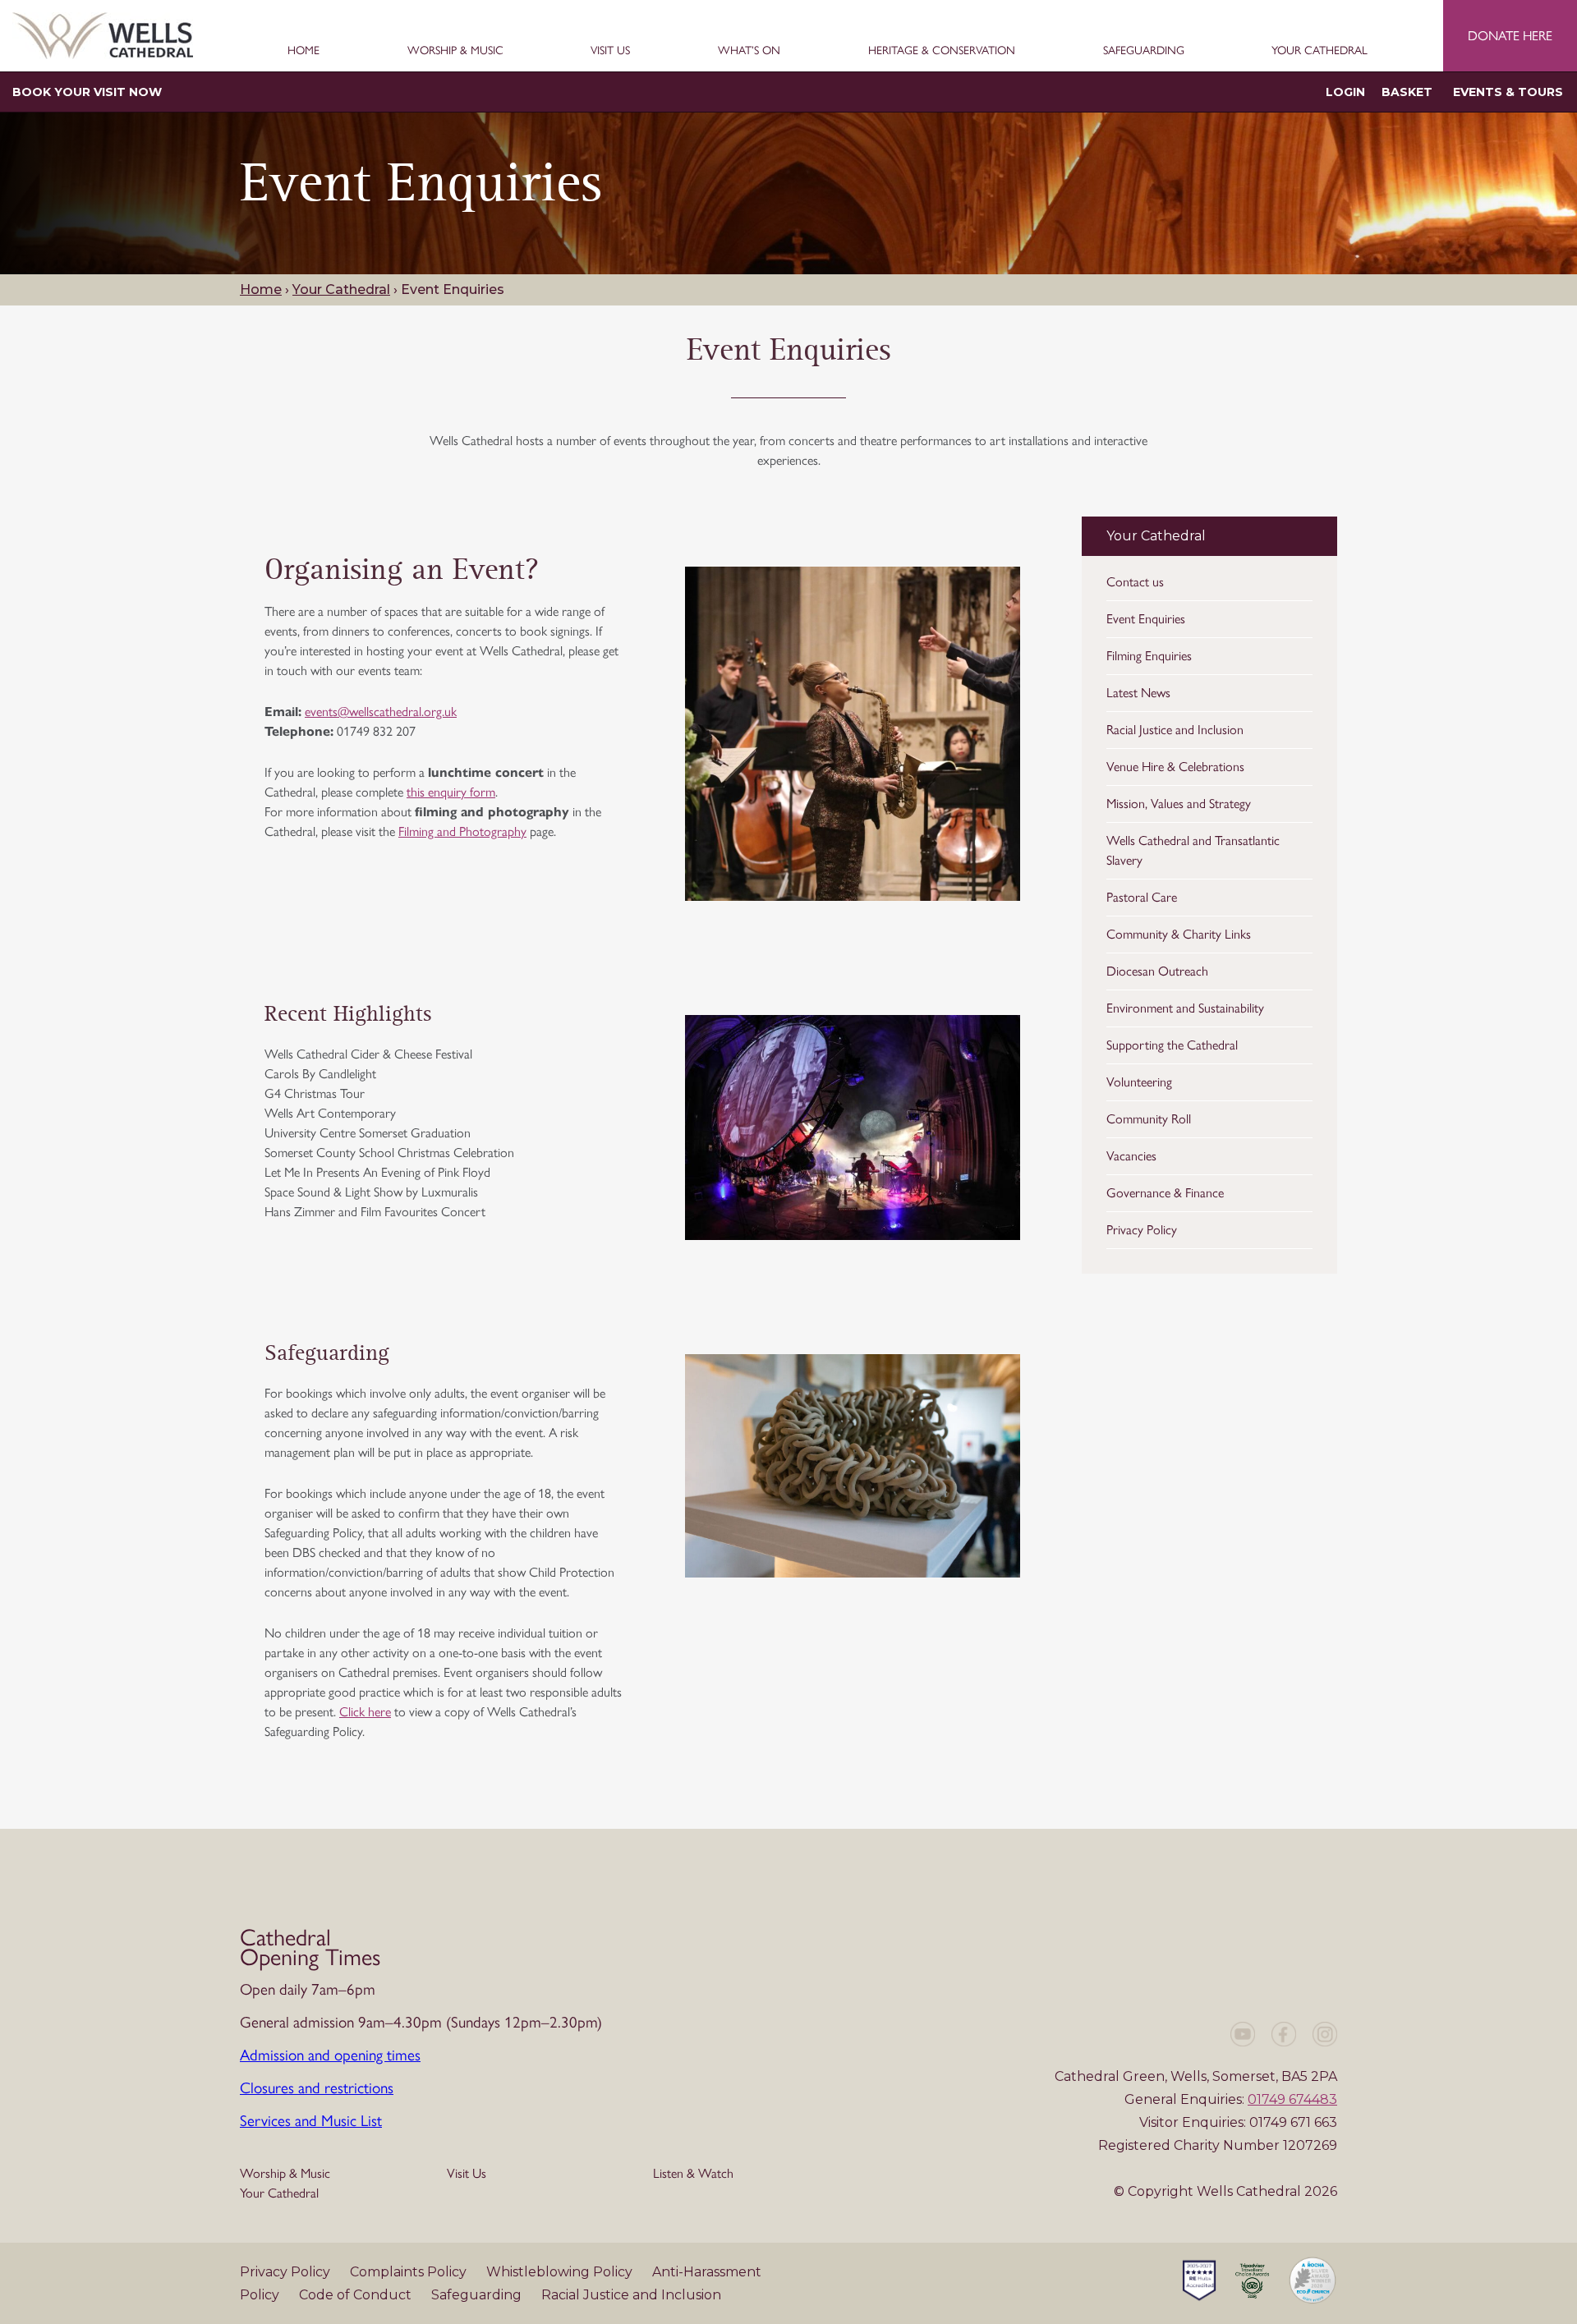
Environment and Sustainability (1185, 1008)
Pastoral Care (1142, 897)
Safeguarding (1144, 51)
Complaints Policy (410, 2272)
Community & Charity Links (1179, 934)
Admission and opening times (330, 2055)
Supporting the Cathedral (1172, 1045)
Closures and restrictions (317, 2088)
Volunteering (1139, 1082)
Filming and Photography (462, 831)
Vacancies (1131, 1156)
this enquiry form (451, 792)
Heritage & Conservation (942, 51)
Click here (365, 1712)
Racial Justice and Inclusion (1175, 730)
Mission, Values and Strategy (1179, 804)
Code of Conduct (357, 2295)
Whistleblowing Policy (561, 2272)
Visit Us (610, 51)
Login (1345, 92)
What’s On (749, 51)
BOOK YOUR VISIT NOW (87, 92)
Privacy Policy (1142, 1230)
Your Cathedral (1320, 51)
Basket (1407, 92)
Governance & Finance (1165, 1193)
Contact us (1135, 582)
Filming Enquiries (1149, 656)
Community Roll (1149, 1119)
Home (303, 51)
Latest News (1138, 693)
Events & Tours (1508, 92)
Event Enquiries (1146, 619)
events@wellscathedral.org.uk (381, 712)
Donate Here (1510, 36)
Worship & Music (455, 51)
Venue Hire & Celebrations (1175, 767)
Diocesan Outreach (1157, 971)
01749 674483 (1292, 2099)
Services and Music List (311, 2121)
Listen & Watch (693, 2173)
